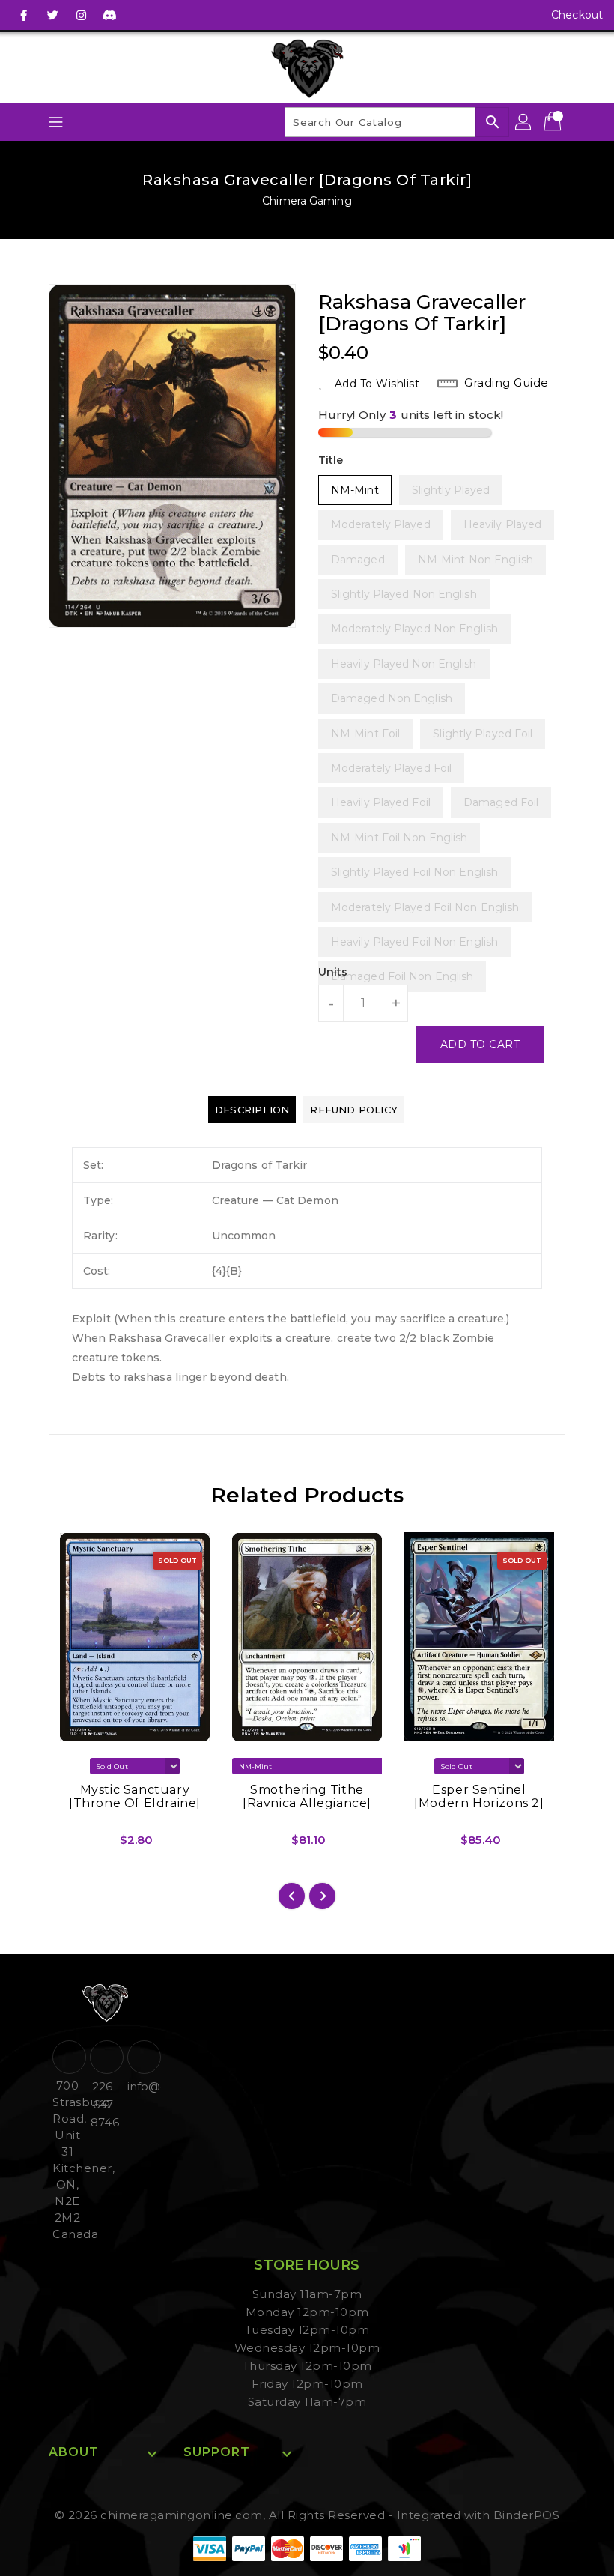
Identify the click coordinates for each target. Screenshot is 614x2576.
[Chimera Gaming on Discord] (109, 15)
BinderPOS (527, 2515)
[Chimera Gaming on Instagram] (81, 15)
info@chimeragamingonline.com (142, 2086)
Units (333, 972)
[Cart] (554, 122)
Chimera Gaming (307, 201)
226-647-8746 (104, 2104)
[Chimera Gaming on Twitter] (52, 15)
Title (331, 460)
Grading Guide (507, 383)
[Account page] (524, 122)
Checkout (577, 15)
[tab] (252, 1110)
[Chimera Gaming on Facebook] (24, 15)
